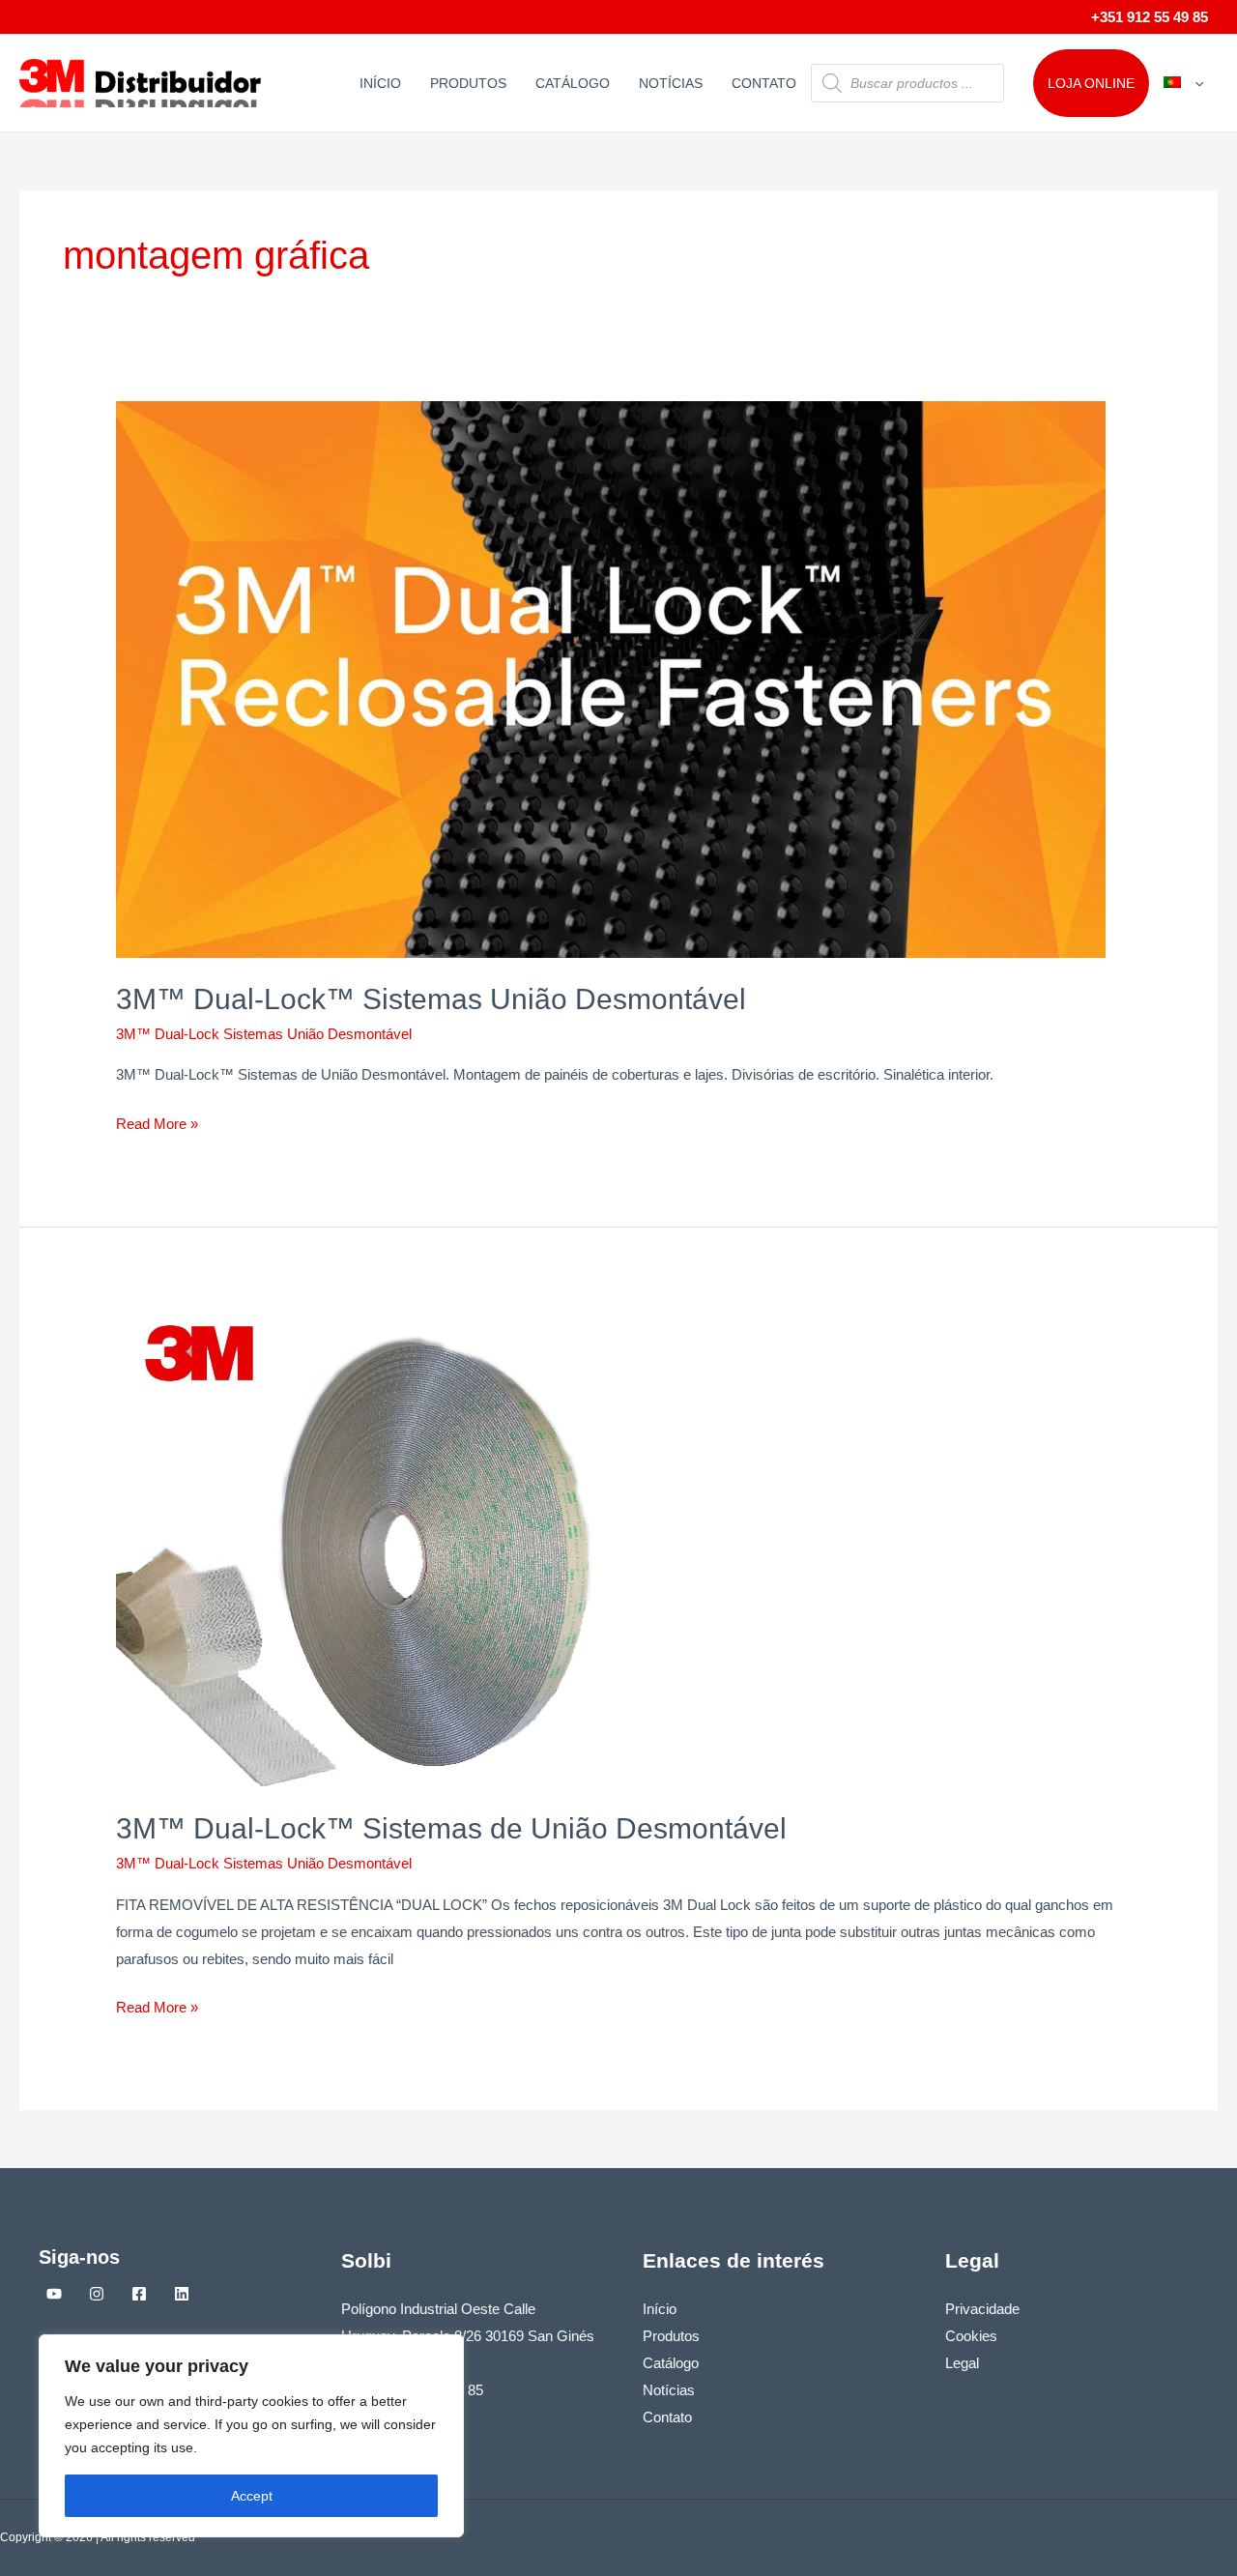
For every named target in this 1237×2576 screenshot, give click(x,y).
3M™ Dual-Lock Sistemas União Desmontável (264, 1034)
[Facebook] (139, 2294)
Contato (764, 83)
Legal (962, 2363)
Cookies (971, 2336)
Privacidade (982, 2309)
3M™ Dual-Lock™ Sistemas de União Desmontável (451, 1828)
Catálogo (573, 83)
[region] (251, 2436)
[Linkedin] (182, 2294)
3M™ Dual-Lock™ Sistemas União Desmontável (431, 999)
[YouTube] (54, 2294)
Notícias (671, 83)
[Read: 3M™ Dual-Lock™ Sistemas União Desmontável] (611, 678)
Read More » (157, 1121)
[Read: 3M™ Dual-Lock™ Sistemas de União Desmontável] (358, 1545)
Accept (252, 2496)
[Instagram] (97, 2294)
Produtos (468, 83)
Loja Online (1091, 83)
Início (380, 83)
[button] (1194, 83)
